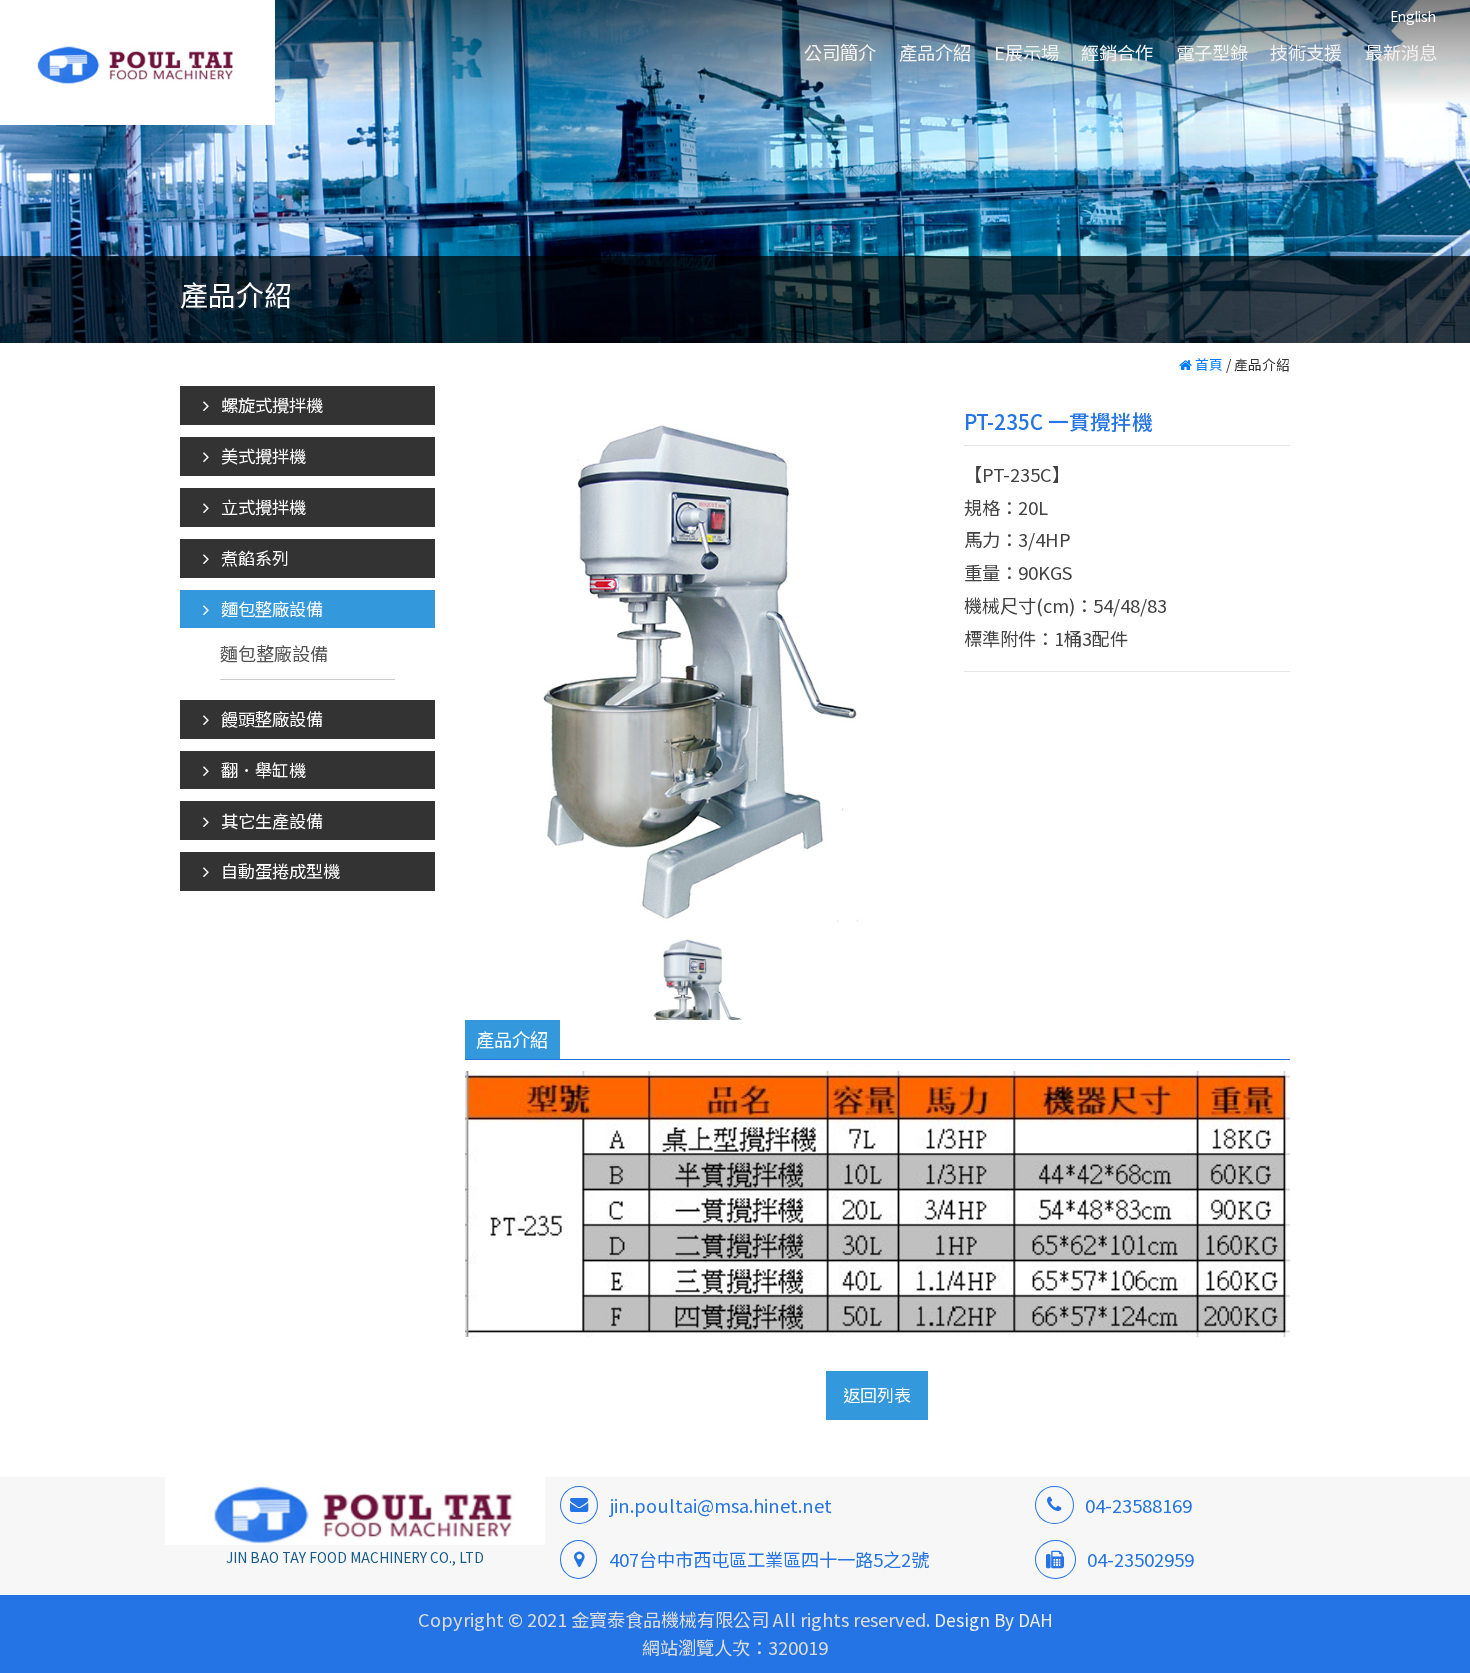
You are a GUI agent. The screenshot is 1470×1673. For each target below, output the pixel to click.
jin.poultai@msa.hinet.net (721, 1505)
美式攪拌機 (261, 455)
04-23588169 (1138, 1505)
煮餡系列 (253, 557)
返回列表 (878, 1395)
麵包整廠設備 (270, 608)
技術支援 (1306, 52)
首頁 (1207, 364)
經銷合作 (1117, 52)
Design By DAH (993, 1619)
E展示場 (1026, 52)
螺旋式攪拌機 (270, 404)
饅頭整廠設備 (270, 718)
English (1413, 16)
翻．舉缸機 (261, 769)
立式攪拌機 (261, 506)
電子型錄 (1212, 52)
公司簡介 (840, 52)
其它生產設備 (270, 820)
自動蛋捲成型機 (278, 870)
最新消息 (1401, 52)
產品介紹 (935, 52)
